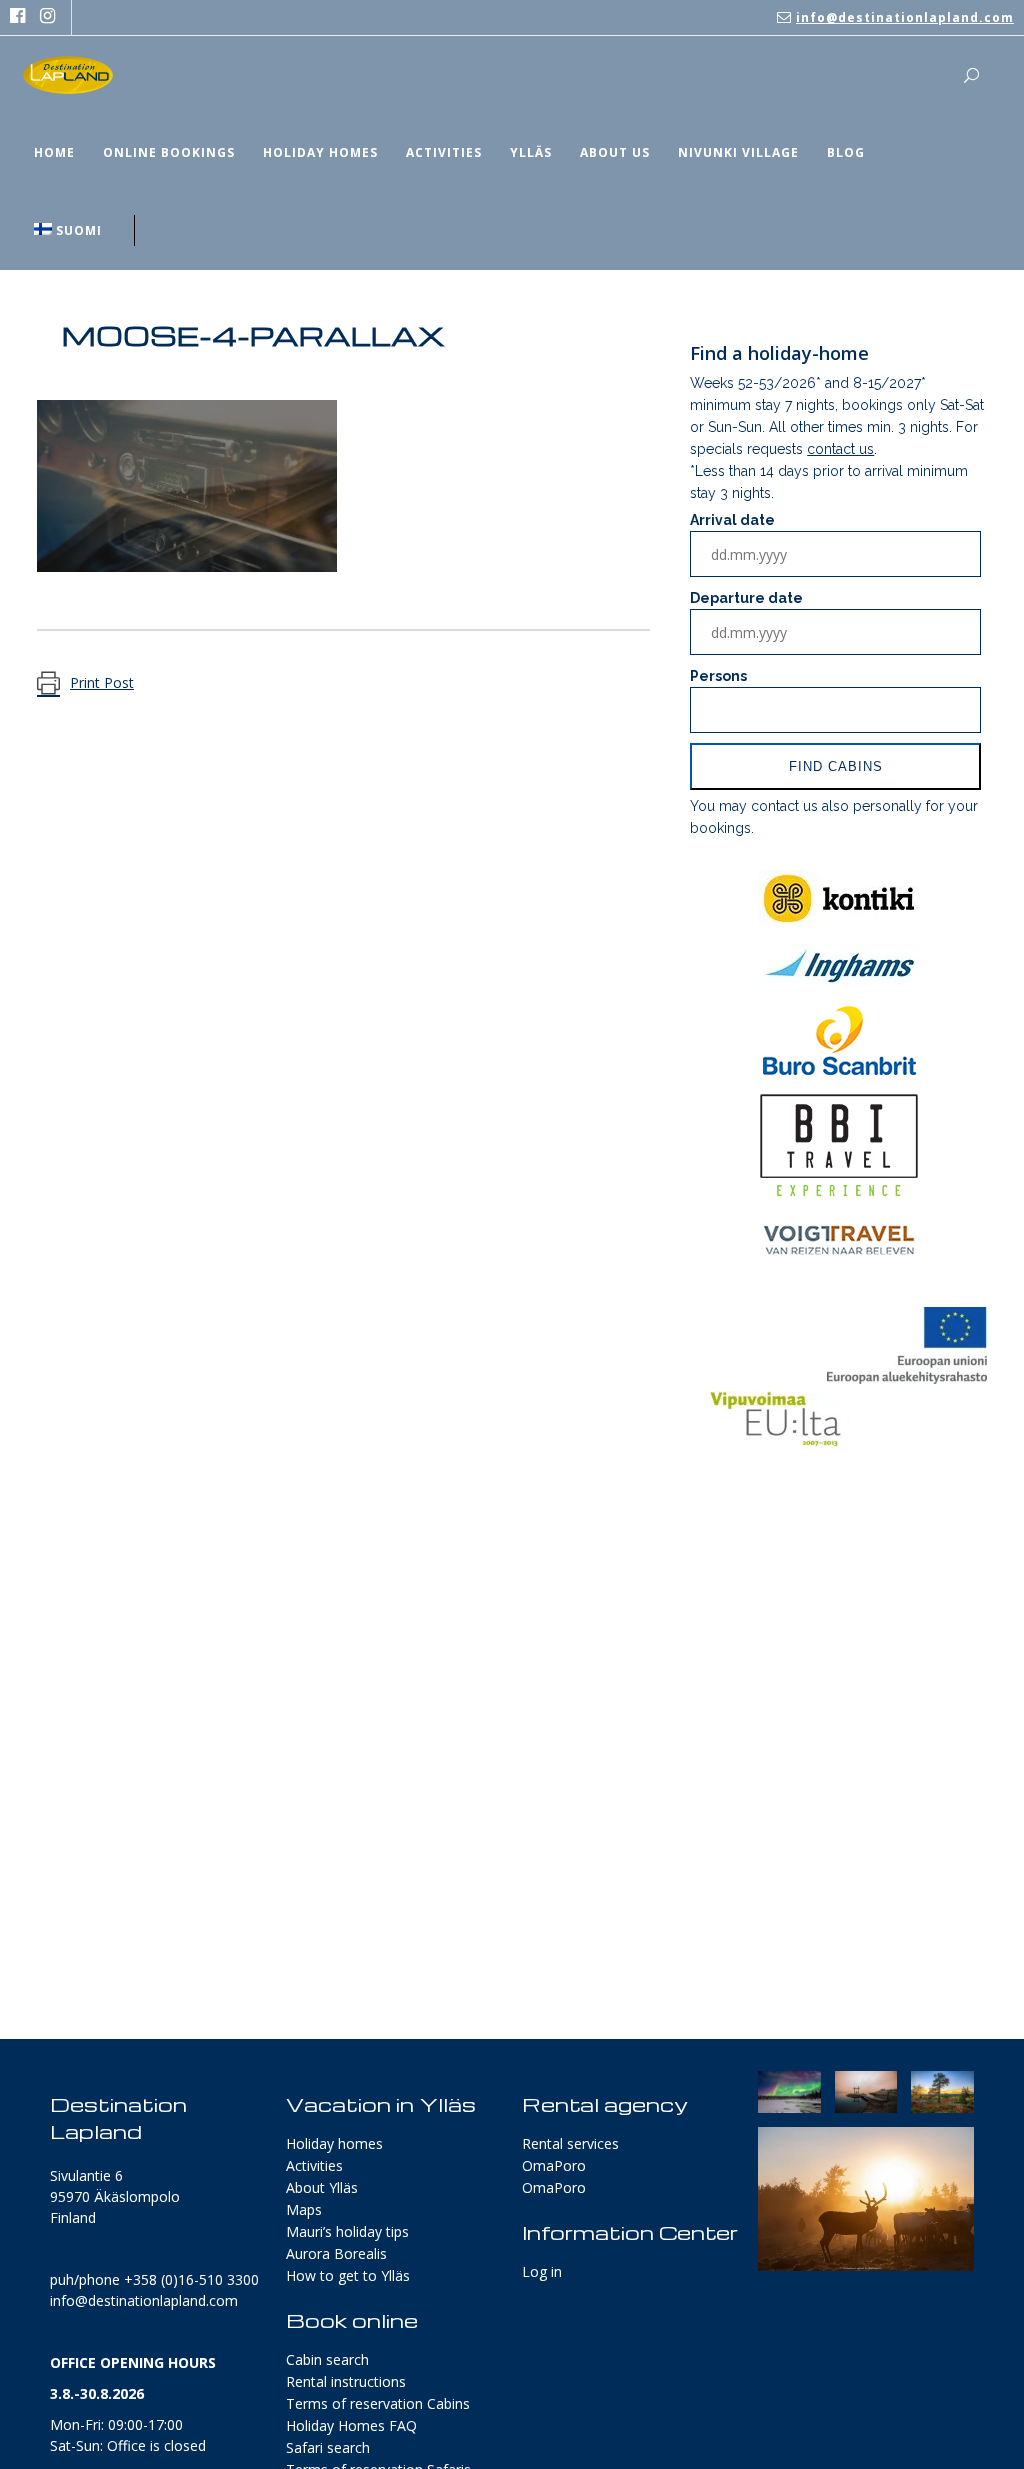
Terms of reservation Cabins (378, 2403)
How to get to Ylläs (348, 2275)
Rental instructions (346, 2381)
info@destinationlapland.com (905, 17)
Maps (304, 2209)
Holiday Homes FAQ (351, 2425)
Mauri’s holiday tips (347, 2231)
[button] (789, 2092)
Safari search (328, 2447)
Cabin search (327, 2359)
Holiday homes (334, 2143)
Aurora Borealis (336, 2253)
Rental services (570, 2143)
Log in (542, 2271)
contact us (840, 449)
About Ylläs (322, 2187)
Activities (314, 2165)
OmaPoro (554, 2165)
